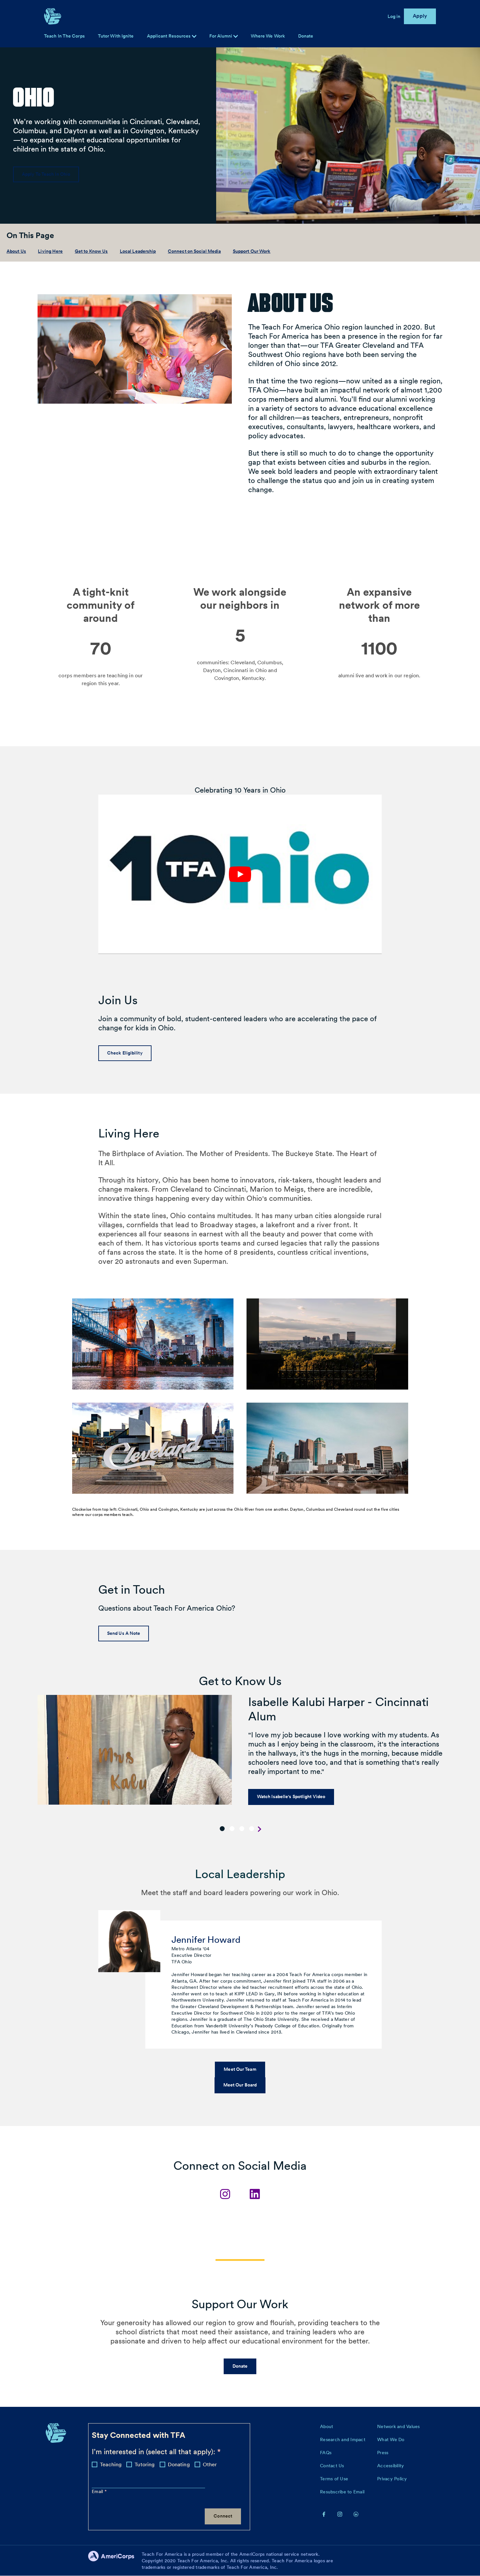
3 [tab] (242, 1829)
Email (98, 2491)
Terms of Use (334, 2479)
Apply (420, 16)
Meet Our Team (240, 2069)
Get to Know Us (91, 251)
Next (260, 1829)
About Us (16, 251)
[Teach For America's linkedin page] (356, 2514)
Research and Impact (343, 2439)
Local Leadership (138, 251)
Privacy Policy (392, 2479)
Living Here (50, 251)
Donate (306, 36)
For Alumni (221, 36)
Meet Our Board (240, 2085)
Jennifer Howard (206, 1940)
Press (383, 2453)
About (327, 2426)
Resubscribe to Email (342, 2492)
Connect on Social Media (194, 251)
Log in (394, 16)
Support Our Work (252, 251)
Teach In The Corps (64, 36)
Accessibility (391, 2466)
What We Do (391, 2439)
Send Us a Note (124, 1633)
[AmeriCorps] (115, 2561)
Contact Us (332, 2466)
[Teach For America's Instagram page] (340, 2514)
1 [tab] (222, 1829)
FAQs (326, 2453)
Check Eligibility (125, 1053)
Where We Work (268, 36)
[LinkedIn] (255, 2194)
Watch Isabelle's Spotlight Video (291, 1796)
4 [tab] (252, 1829)
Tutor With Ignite (116, 36)
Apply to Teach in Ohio (46, 174)
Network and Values (399, 2426)
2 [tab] (232, 1829)
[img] (236, 36)
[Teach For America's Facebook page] (324, 2514)
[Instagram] (225, 2194)
